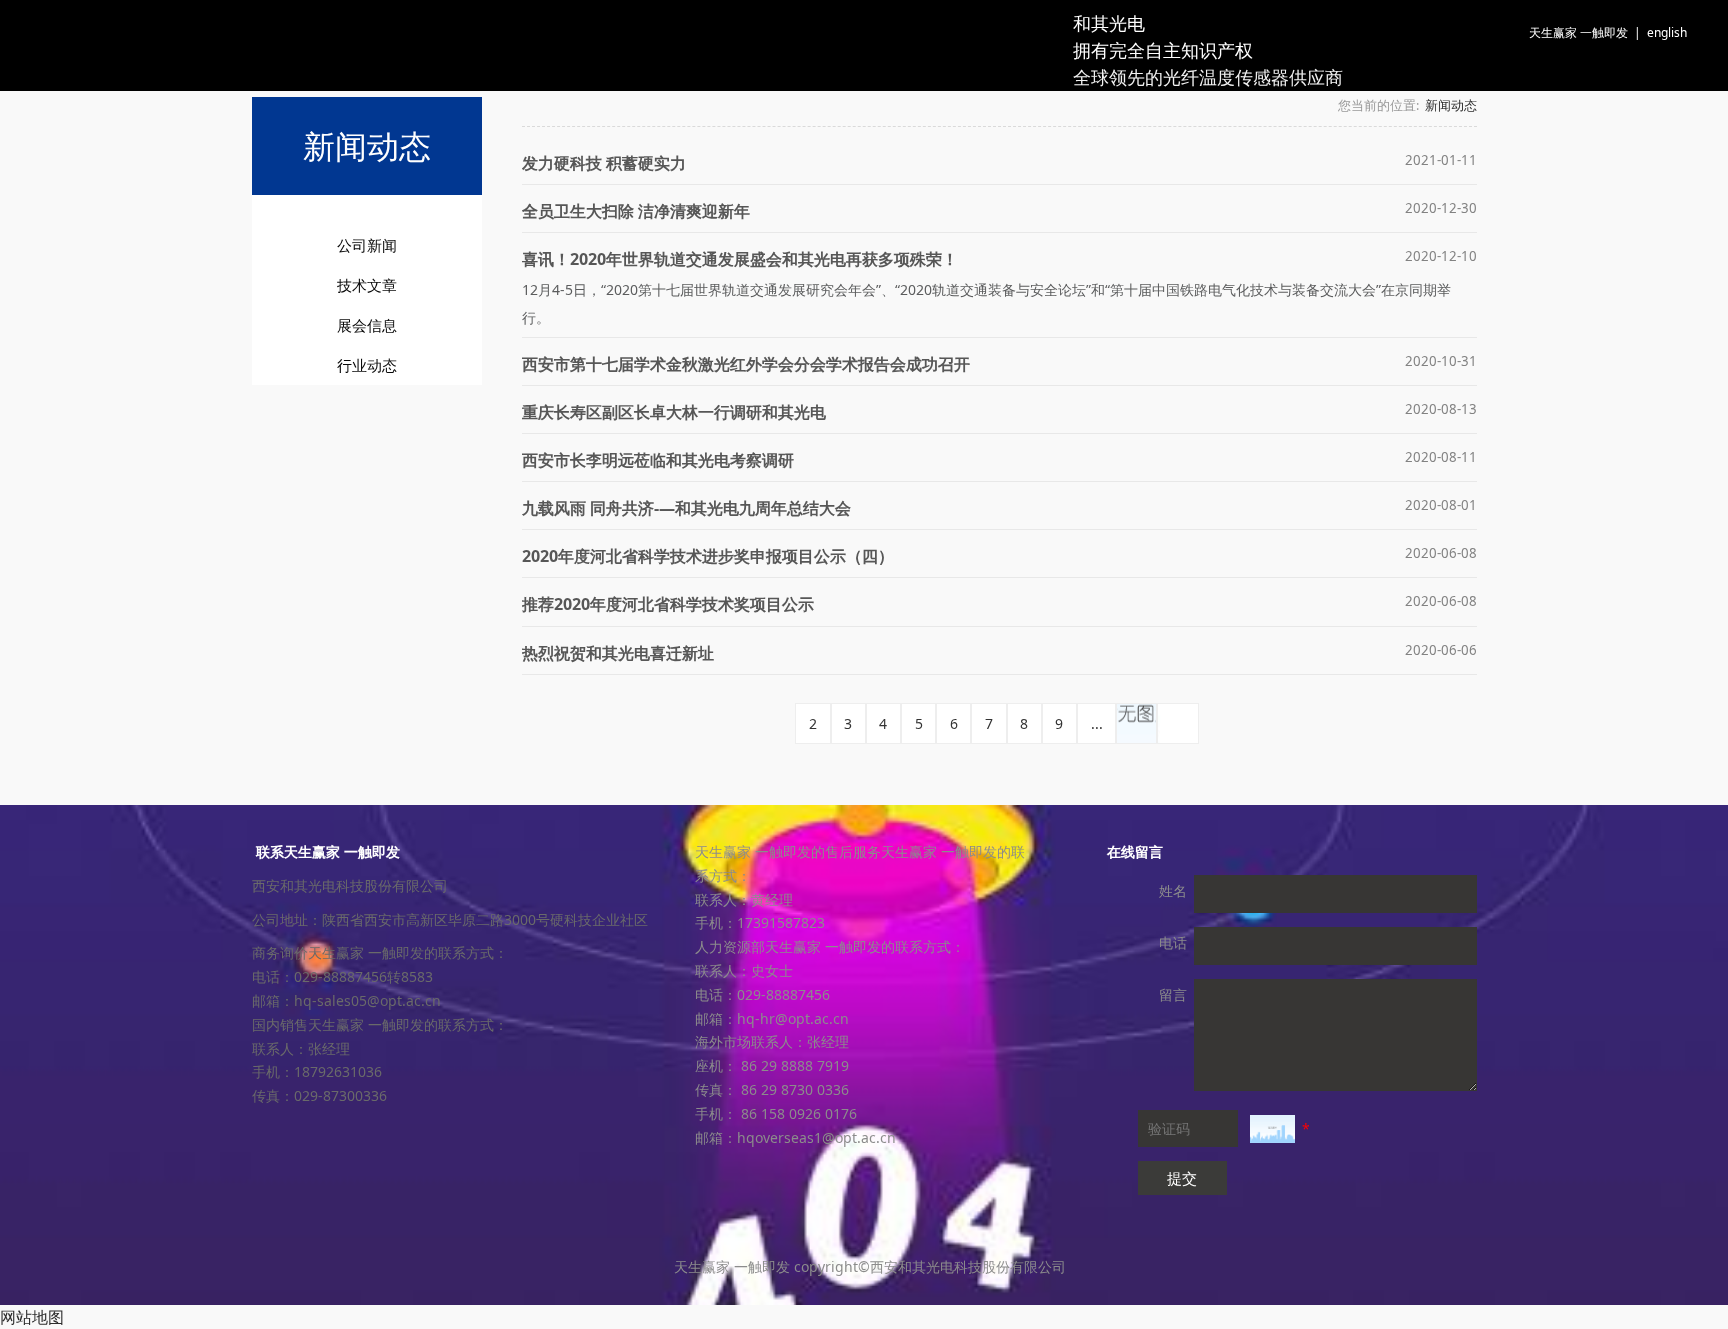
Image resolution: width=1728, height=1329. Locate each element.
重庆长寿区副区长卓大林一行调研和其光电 (674, 412)
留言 (1173, 994)
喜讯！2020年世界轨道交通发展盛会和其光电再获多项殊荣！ (740, 259)
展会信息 (367, 325)
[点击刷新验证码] (1272, 1129)
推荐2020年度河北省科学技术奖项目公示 (668, 604)
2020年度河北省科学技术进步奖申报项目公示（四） (708, 556)
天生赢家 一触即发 (1578, 32)
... (1097, 723)
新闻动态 (1451, 105)
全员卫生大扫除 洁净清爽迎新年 (636, 211)
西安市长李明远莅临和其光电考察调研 (658, 460)
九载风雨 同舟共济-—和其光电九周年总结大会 (686, 508)
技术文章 (367, 285)
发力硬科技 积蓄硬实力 (604, 163)
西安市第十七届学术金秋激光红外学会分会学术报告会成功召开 (746, 364)
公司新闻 (367, 245)
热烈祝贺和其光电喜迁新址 (618, 653)
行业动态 (367, 365)
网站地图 (32, 1317)
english (1667, 32)
